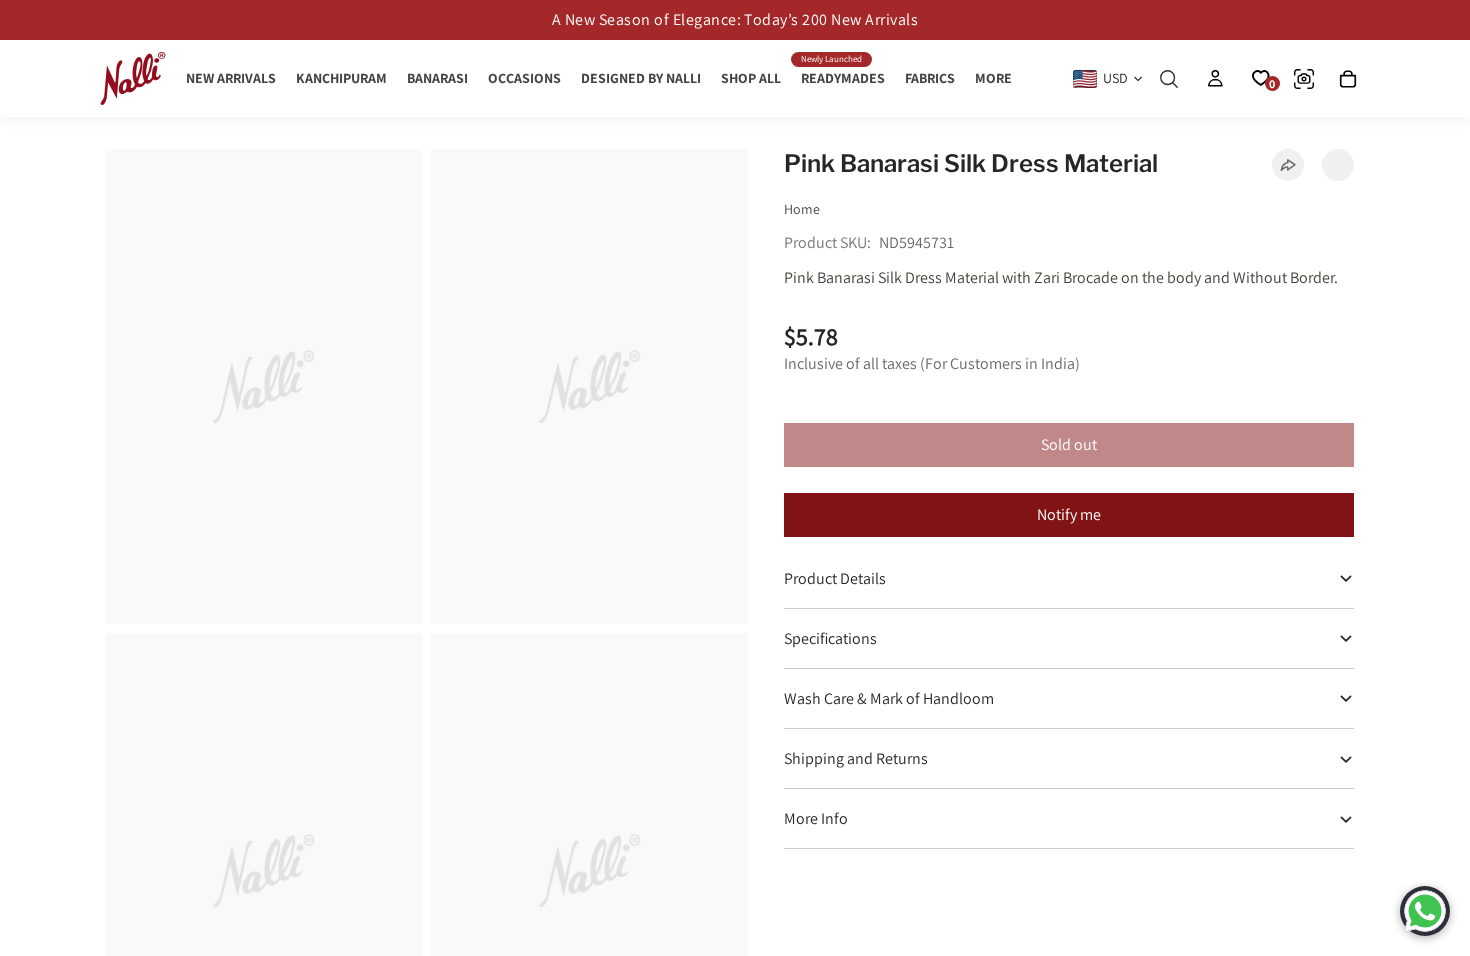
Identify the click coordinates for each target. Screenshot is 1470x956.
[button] (1338, 165)
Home (802, 209)
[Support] (1425, 911)
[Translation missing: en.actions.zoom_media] (263, 386)
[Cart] (1348, 79)
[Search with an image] (1304, 79)
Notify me (1069, 514)
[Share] (1288, 165)
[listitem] (993, 78)
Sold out (1069, 444)
